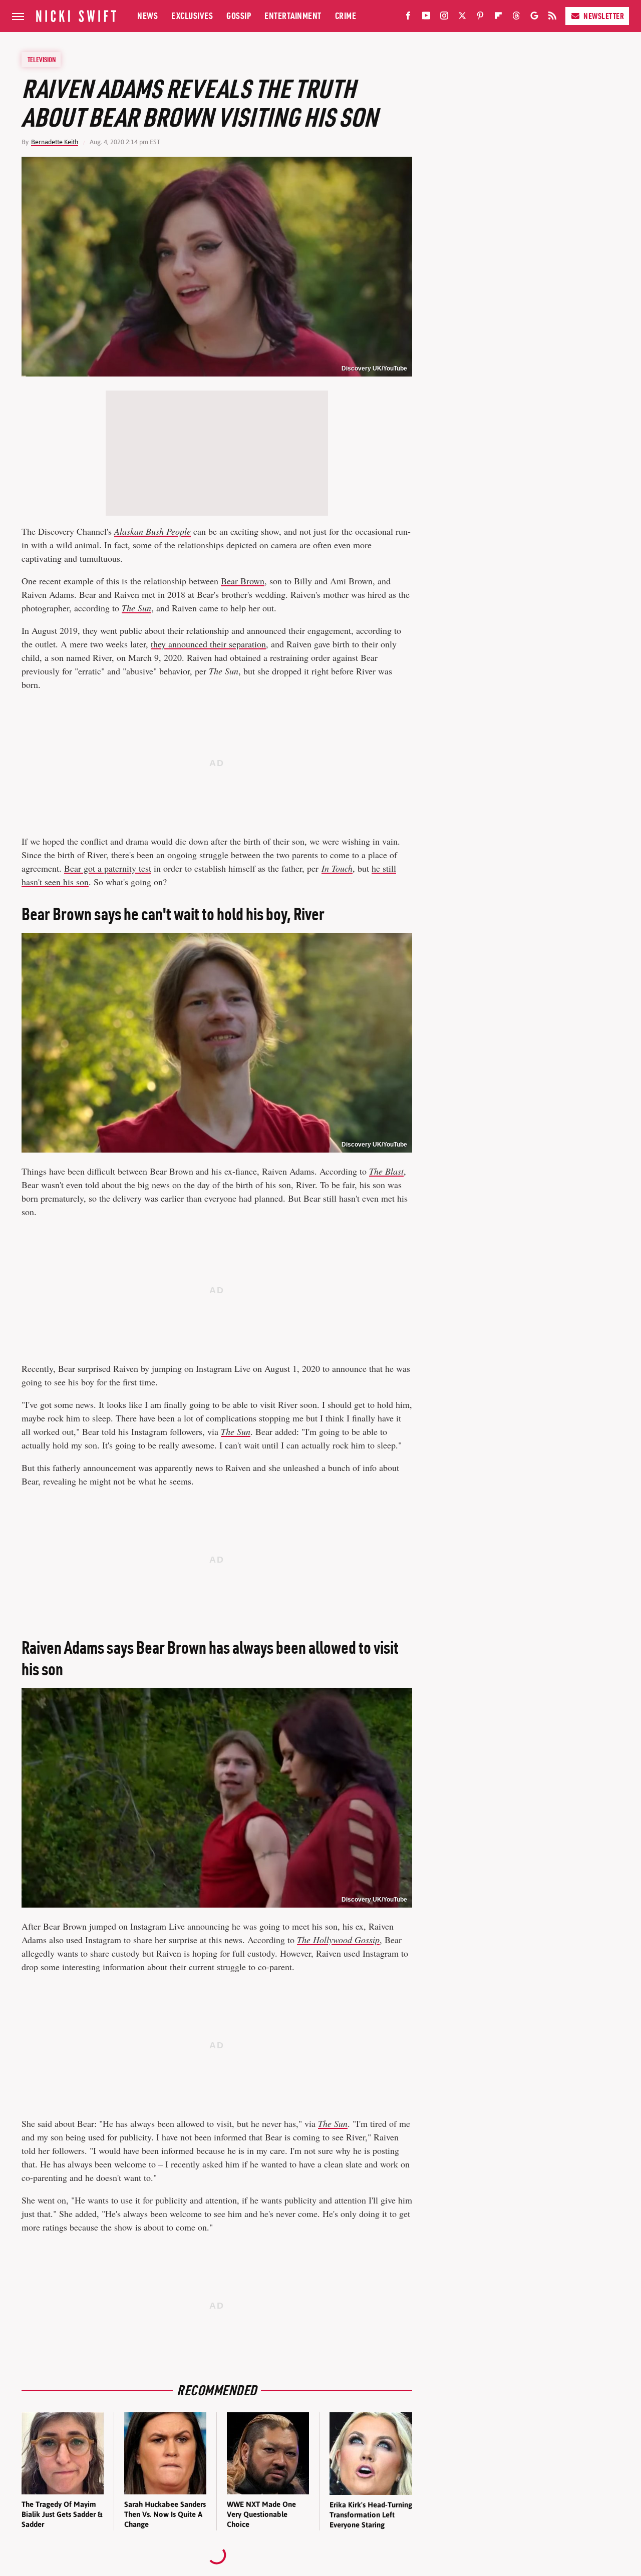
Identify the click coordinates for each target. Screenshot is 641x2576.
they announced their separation (208, 644)
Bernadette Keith (55, 142)
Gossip (239, 16)
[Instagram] (444, 18)
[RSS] (552, 18)
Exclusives (192, 16)
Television (42, 60)
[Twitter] (462, 18)
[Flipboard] (498, 18)
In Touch (337, 868)
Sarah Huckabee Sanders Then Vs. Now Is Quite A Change (165, 2514)
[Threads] (516, 18)
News (147, 16)
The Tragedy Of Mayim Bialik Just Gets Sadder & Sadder (62, 2514)
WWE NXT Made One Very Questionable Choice (261, 2514)
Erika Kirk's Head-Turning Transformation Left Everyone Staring (371, 2515)
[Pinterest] (480, 18)
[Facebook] (408, 18)
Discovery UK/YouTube (374, 369)
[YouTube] (426, 18)
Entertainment (293, 16)
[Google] (534, 18)
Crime (346, 16)
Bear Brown (243, 581)
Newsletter (604, 16)
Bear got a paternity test (108, 868)
